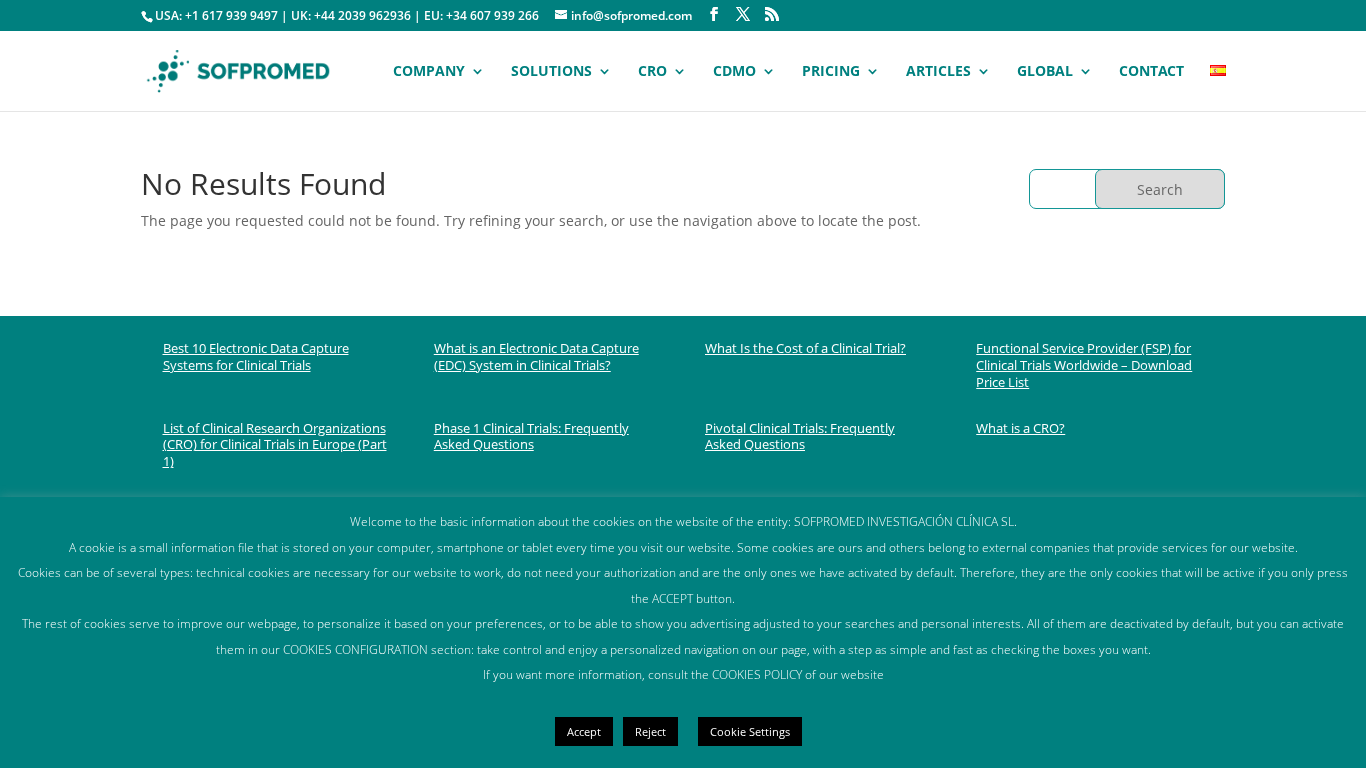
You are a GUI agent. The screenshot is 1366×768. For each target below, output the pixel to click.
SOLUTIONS (551, 72)
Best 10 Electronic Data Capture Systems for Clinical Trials (256, 356)
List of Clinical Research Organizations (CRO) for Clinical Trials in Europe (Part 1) (275, 445)
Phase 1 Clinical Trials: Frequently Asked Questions (531, 436)
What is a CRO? (1020, 428)
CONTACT (1151, 72)
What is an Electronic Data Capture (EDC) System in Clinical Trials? (536, 356)
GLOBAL (1045, 72)
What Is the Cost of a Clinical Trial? (805, 348)
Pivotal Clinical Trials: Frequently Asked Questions (800, 436)
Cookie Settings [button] (750, 731)
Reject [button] (650, 731)
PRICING (831, 72)
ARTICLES (938, 72)
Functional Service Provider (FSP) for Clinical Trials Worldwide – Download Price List (1084, 365)
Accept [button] (584, 731)
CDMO (734, 72)
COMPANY (429, 72)
